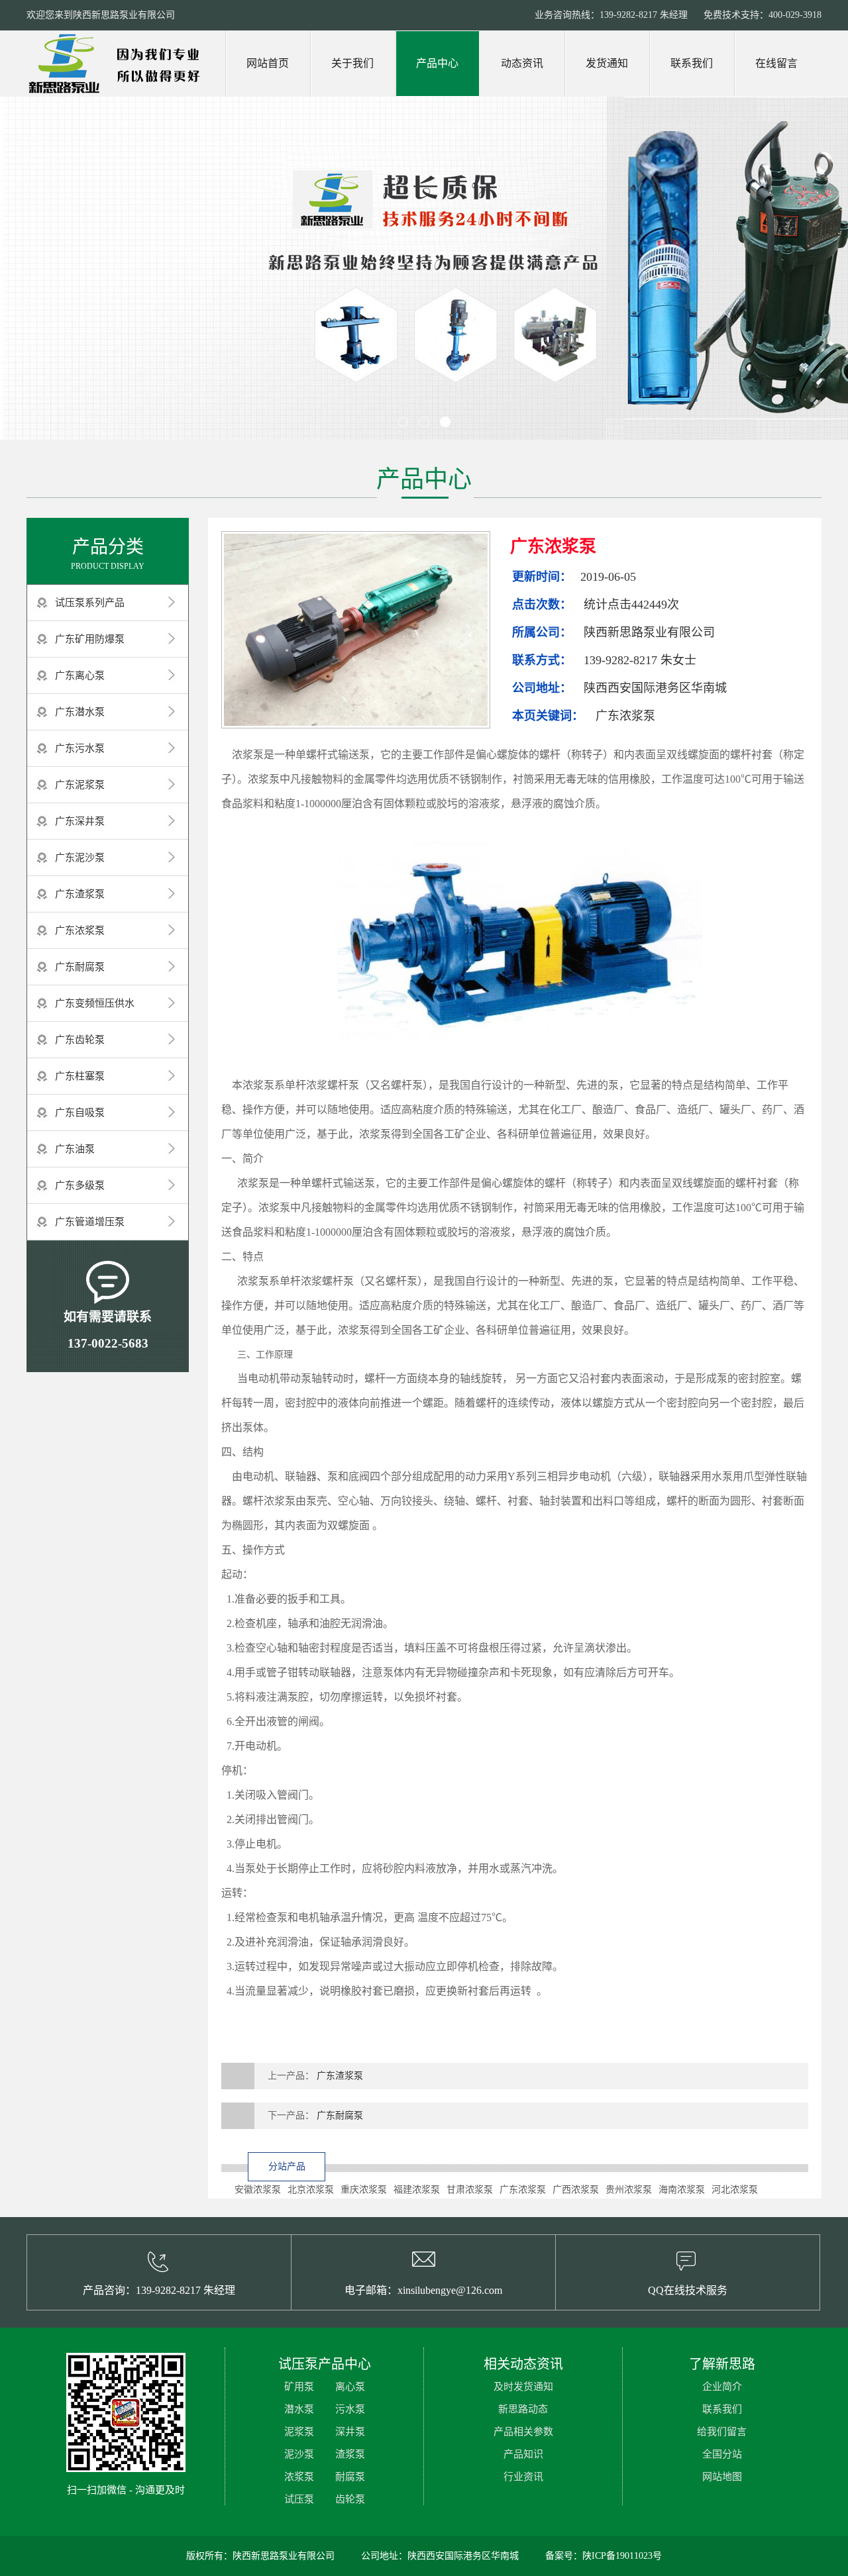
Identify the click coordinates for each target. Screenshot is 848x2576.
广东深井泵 (80, 821)
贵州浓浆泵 (629, 2190)
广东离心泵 (80, 675)
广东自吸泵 (80, 1113)
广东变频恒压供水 (95, 1003)
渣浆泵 (350, 2454)
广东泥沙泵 (80, 858)
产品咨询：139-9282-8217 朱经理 (159, 2290)
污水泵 (350, 2409)
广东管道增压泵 (90, 1222)
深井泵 (350, 2432)
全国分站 (722, 2454)
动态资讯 (522, 63)
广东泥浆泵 (80, 785)
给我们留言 (722, 2432)
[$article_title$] (356, 630)
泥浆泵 (299, 2432)
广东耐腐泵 (80, 967)
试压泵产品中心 (325, 2364)
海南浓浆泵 (682, 2190)
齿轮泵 (350, 2499)
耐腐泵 (350, 2477)
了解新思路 (722, 2364)
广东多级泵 (80, 1185)
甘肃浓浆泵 (470, 2190)
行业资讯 (523, 2477)
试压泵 (299, 2499)
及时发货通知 (523, 2387)
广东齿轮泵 (80, 1040)
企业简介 (722, 2387)
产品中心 (437, 63)
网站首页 (268, 63)
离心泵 (350, 2387)
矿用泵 (299, 2387)
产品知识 (523, 2454)
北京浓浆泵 (311, 2190)
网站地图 (722, 2477)
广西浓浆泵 (576, 2190)
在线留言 (776, 63)
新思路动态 (523, 2409)
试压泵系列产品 (90, 603)
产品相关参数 (523, 2432)
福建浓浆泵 (417, 2190)
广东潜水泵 (80, 712)
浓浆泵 (299, 2477)
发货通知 (607, 63)
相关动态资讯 (523, 2364)
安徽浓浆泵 (258, 2190)
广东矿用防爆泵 (90, 639)
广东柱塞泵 (80, 1076)
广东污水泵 (80, 748)
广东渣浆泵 (80, 894)
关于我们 (352, 63)
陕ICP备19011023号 (622, 2556)
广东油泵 (75, 1149)
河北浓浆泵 (735, 2190)
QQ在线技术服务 (688, 2290)
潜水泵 (299, 2409)
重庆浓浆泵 (364, 2190)
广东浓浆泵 (80, 930)
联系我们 (692, 63)
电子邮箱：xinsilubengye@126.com (423, 2290)
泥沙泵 (299, 2454)
